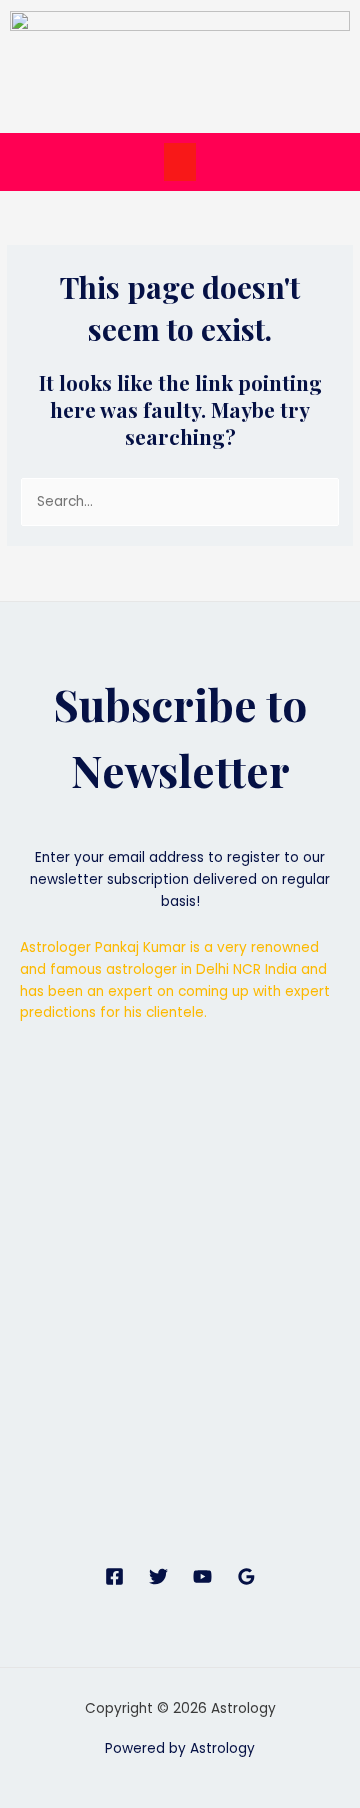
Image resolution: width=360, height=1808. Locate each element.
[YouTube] (202, 1576)
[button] (180, 161)
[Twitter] (158, 1576)
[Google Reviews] (246, 1576)
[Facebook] (114, 1576)
